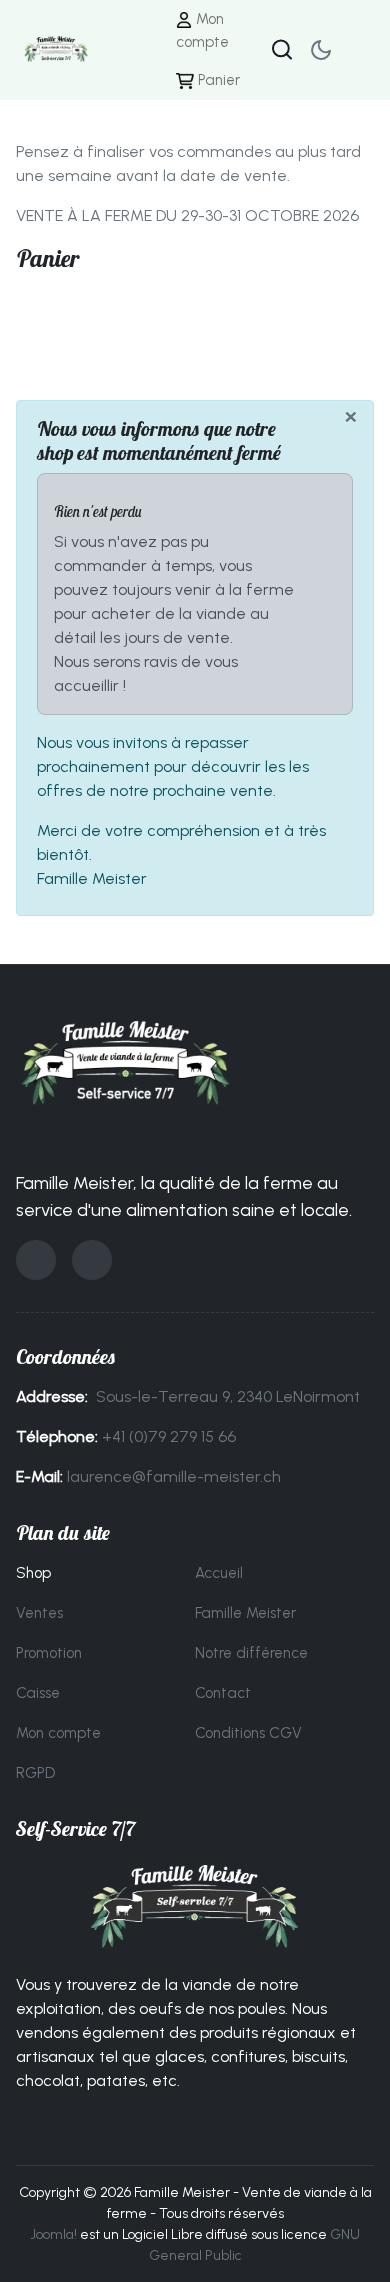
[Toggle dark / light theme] (321, 50)
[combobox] (282, 50)
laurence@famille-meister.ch (174, 1476)
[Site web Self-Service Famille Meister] (195, 1907)
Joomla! (53, 2234)
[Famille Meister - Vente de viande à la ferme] (56, 48)
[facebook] (36, 1260)
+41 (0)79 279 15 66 (169, 1436)
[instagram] (92, 1260)
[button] (357, 50)
